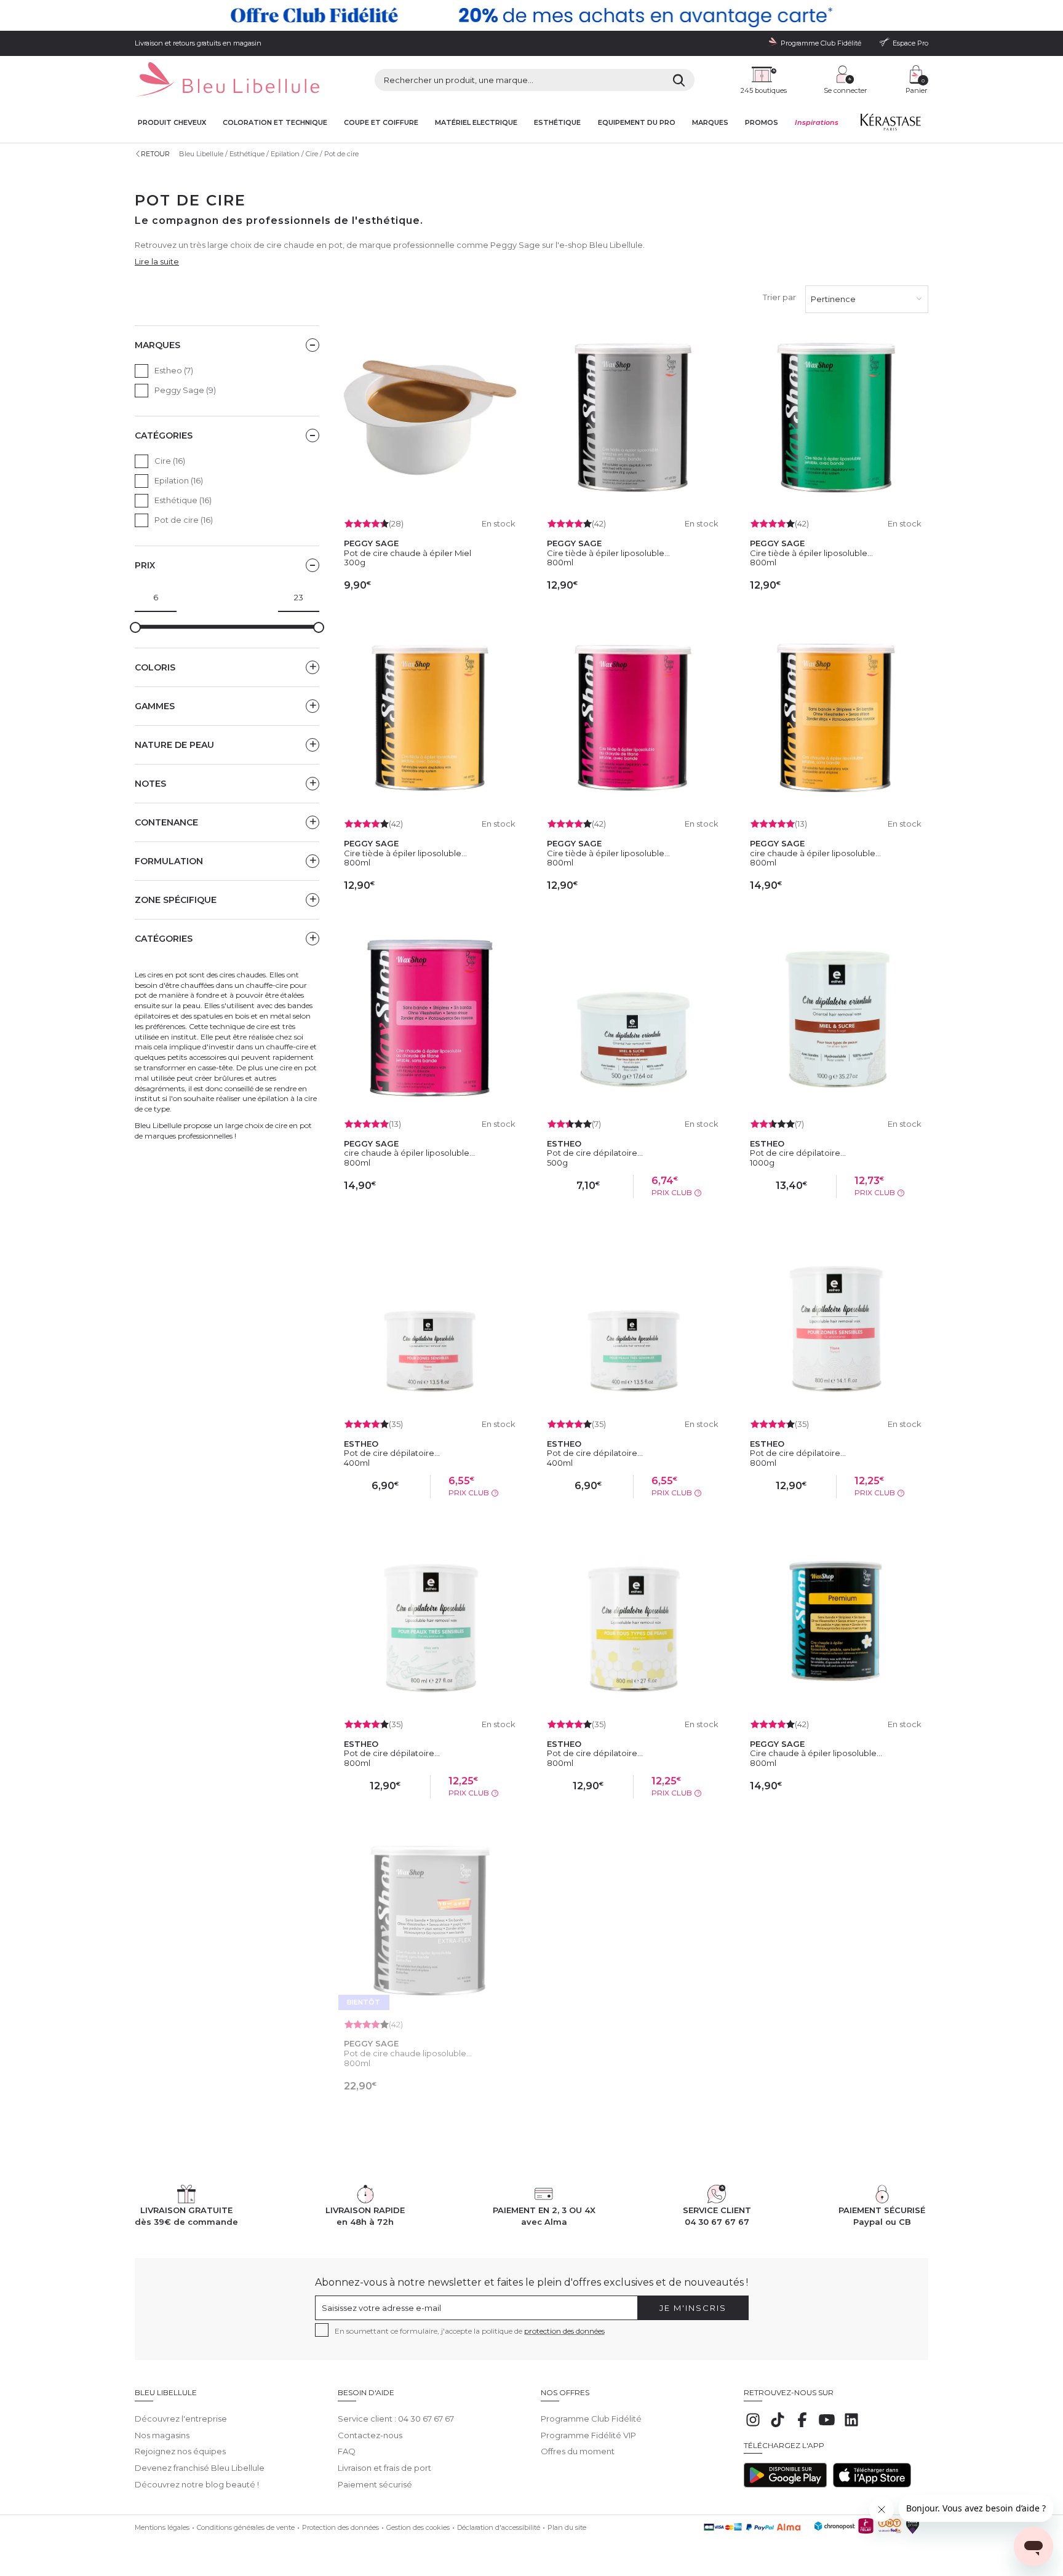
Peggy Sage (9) (185, 390)
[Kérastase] (890, 125)
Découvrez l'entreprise (181, 2419)
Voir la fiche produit (430, 2114)
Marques (710, 123)
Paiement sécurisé (375, 2484)
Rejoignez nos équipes (180, 2451)
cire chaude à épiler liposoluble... (815, 853)
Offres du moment (578, 2451)
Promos (762, 123)
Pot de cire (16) (184, 520)
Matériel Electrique (476, 123)
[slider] (135, 627)
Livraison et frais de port (384, 2468)
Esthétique (557, 123)
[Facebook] (802, 2426)
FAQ (347, 2451)
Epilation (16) (179, 480)
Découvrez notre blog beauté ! (197, 2484)
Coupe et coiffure (381, 123)
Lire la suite (157, 261)
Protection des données (340, 2527)
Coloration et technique (275, 123)
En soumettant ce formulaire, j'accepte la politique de (470, 2331)
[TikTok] (778, 2426)
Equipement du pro (637, 123)
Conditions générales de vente (246, 2527)
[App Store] (872, 2484)
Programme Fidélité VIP (588, 2435)
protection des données (564, 2331)
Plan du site (567, 2527)
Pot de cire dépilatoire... (595, 1153)
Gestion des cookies (418, 2527)
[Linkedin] (851, 2426)
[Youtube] (827, 2426)
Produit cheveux (172, 123)
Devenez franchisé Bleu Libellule (200, 2468)
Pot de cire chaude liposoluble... (408, 2053)
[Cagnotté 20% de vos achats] (531, 15)
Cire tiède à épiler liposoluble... (608, 553)
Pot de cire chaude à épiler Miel (408, 553)
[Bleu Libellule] (227, 80)
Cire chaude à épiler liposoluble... (816, 1753)
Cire (312, 154)
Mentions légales (162, 2527)
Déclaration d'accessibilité (499, 2527)
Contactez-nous (370, 2435)
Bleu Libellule (201, 154)
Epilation (285, 154)
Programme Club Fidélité (591, 2419)
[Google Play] (785, 2484)
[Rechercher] (679, 80)
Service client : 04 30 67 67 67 (396, 2419)
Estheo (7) (174, 370)
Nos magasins (162, 2435)
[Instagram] (753, 2426)
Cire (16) (170, 461)
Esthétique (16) (183, 500)
